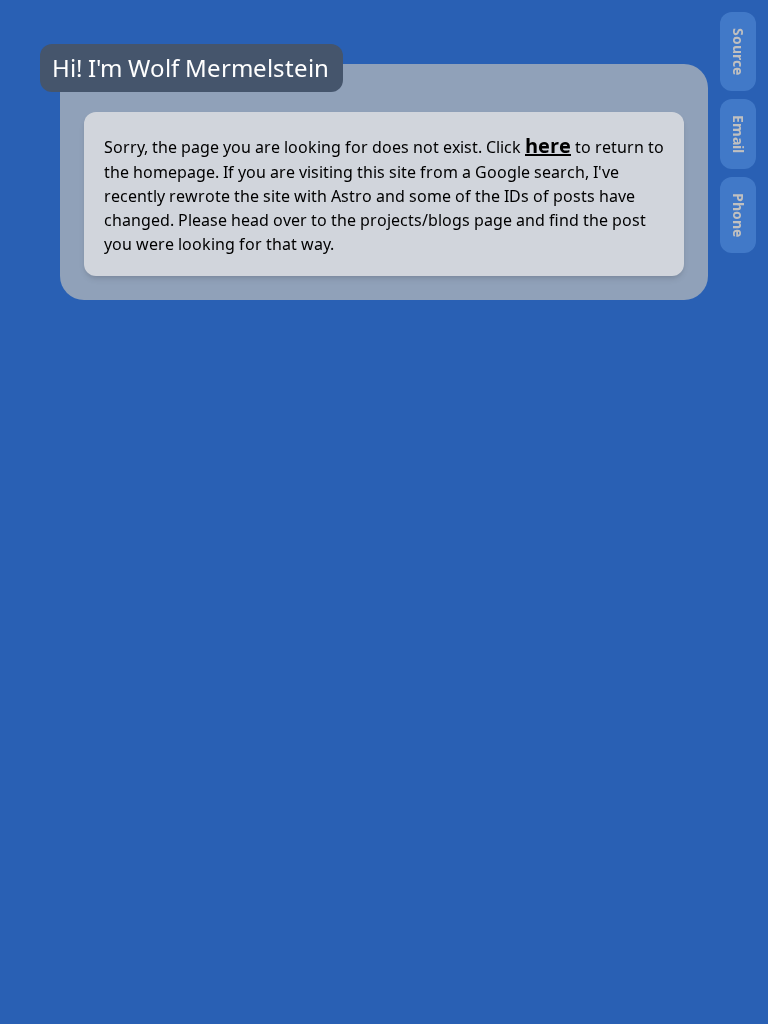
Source (738, 51)
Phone (738, 215)
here (548, 145)
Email (738, 134)
